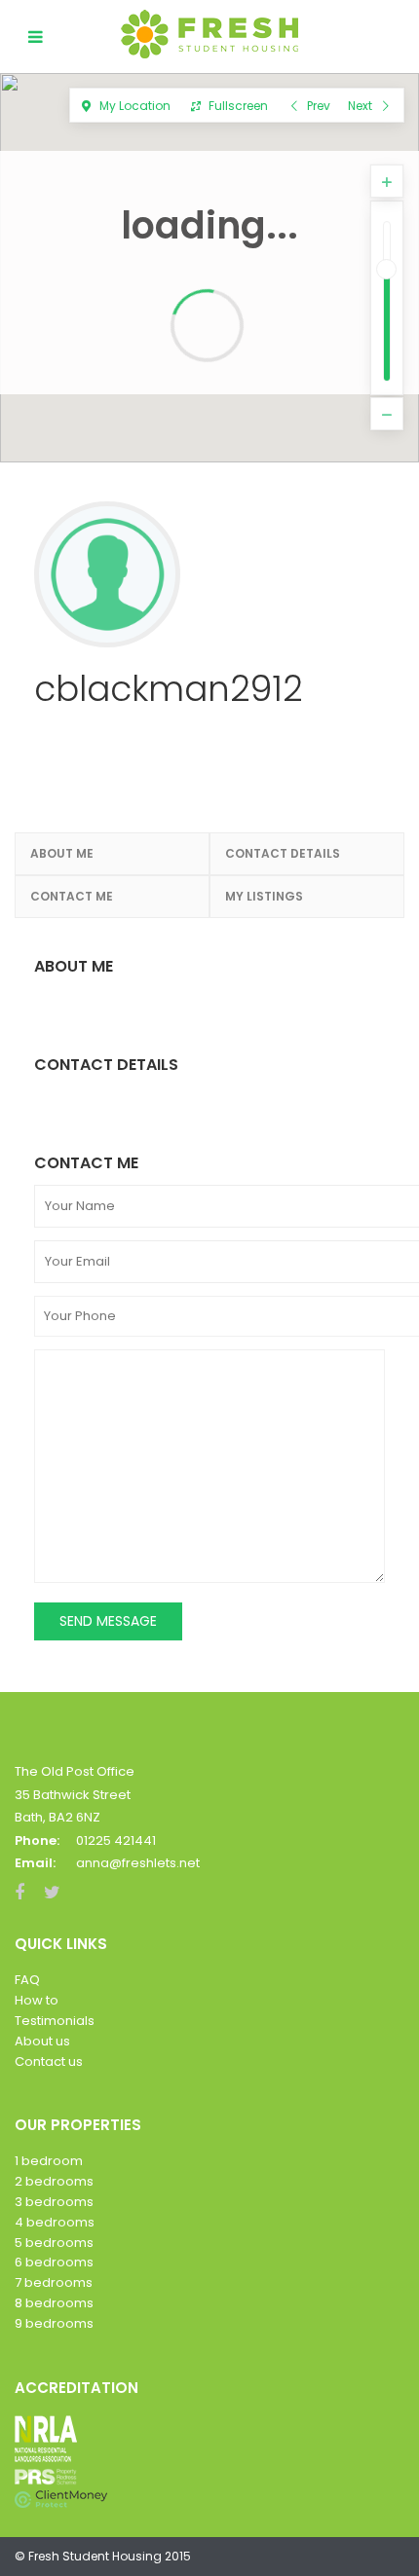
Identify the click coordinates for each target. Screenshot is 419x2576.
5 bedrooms (54, 2243)
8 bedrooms (54, 2303)
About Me (62, 853)
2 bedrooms (54, 2181)
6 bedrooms (54, 2262)
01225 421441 (116, 1840)
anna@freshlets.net (138, 1863)
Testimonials (55, 2021)
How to (37, 2000)
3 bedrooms (54, 2202)
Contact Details (283, 853)
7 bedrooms (54, 2282)
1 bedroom (49, 2161)
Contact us (49, 2061)
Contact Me (72, 896)
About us (42, 2041)
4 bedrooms (55, 2222)
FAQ (27, 1980)
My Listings (264, 896)
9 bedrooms (54, 2323)
